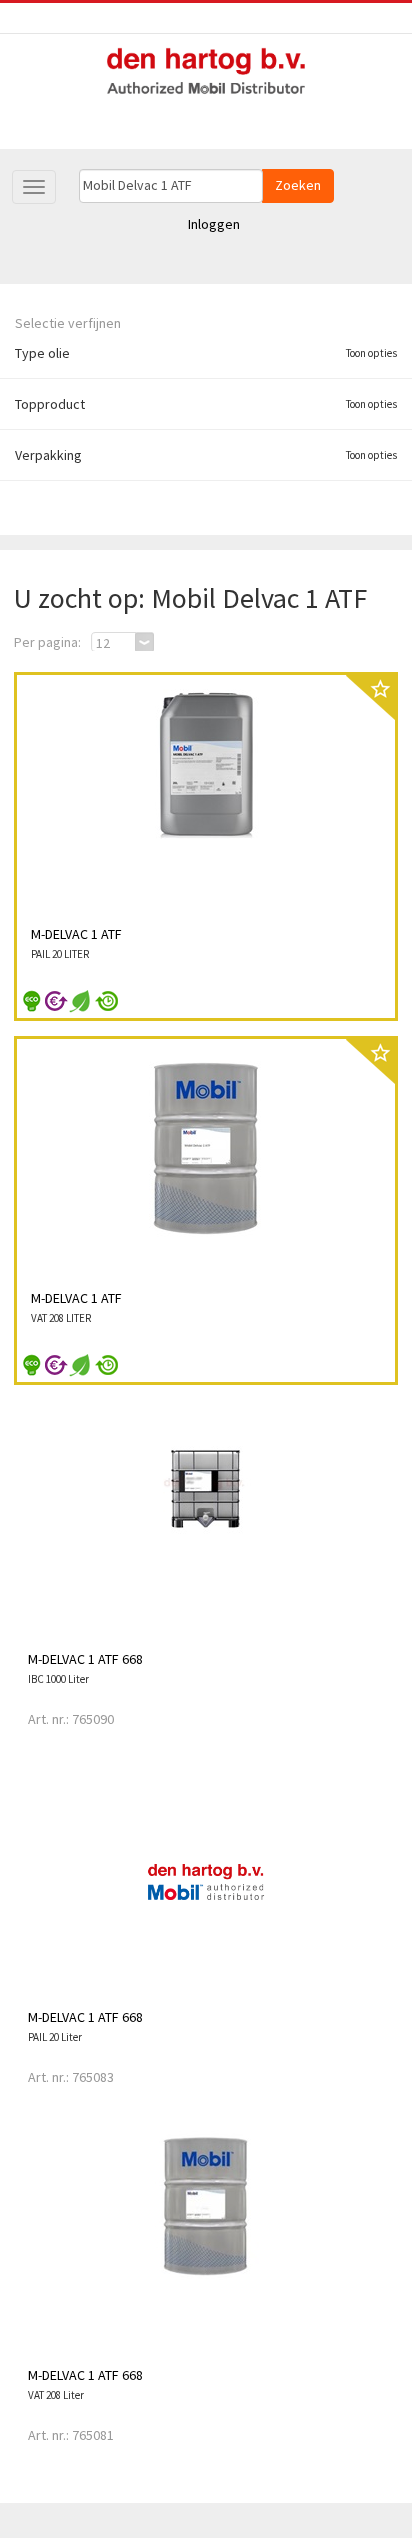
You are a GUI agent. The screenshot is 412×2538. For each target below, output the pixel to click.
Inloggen (214, 224)
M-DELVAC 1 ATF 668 (85, 1659)
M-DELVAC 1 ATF (76, 934)
